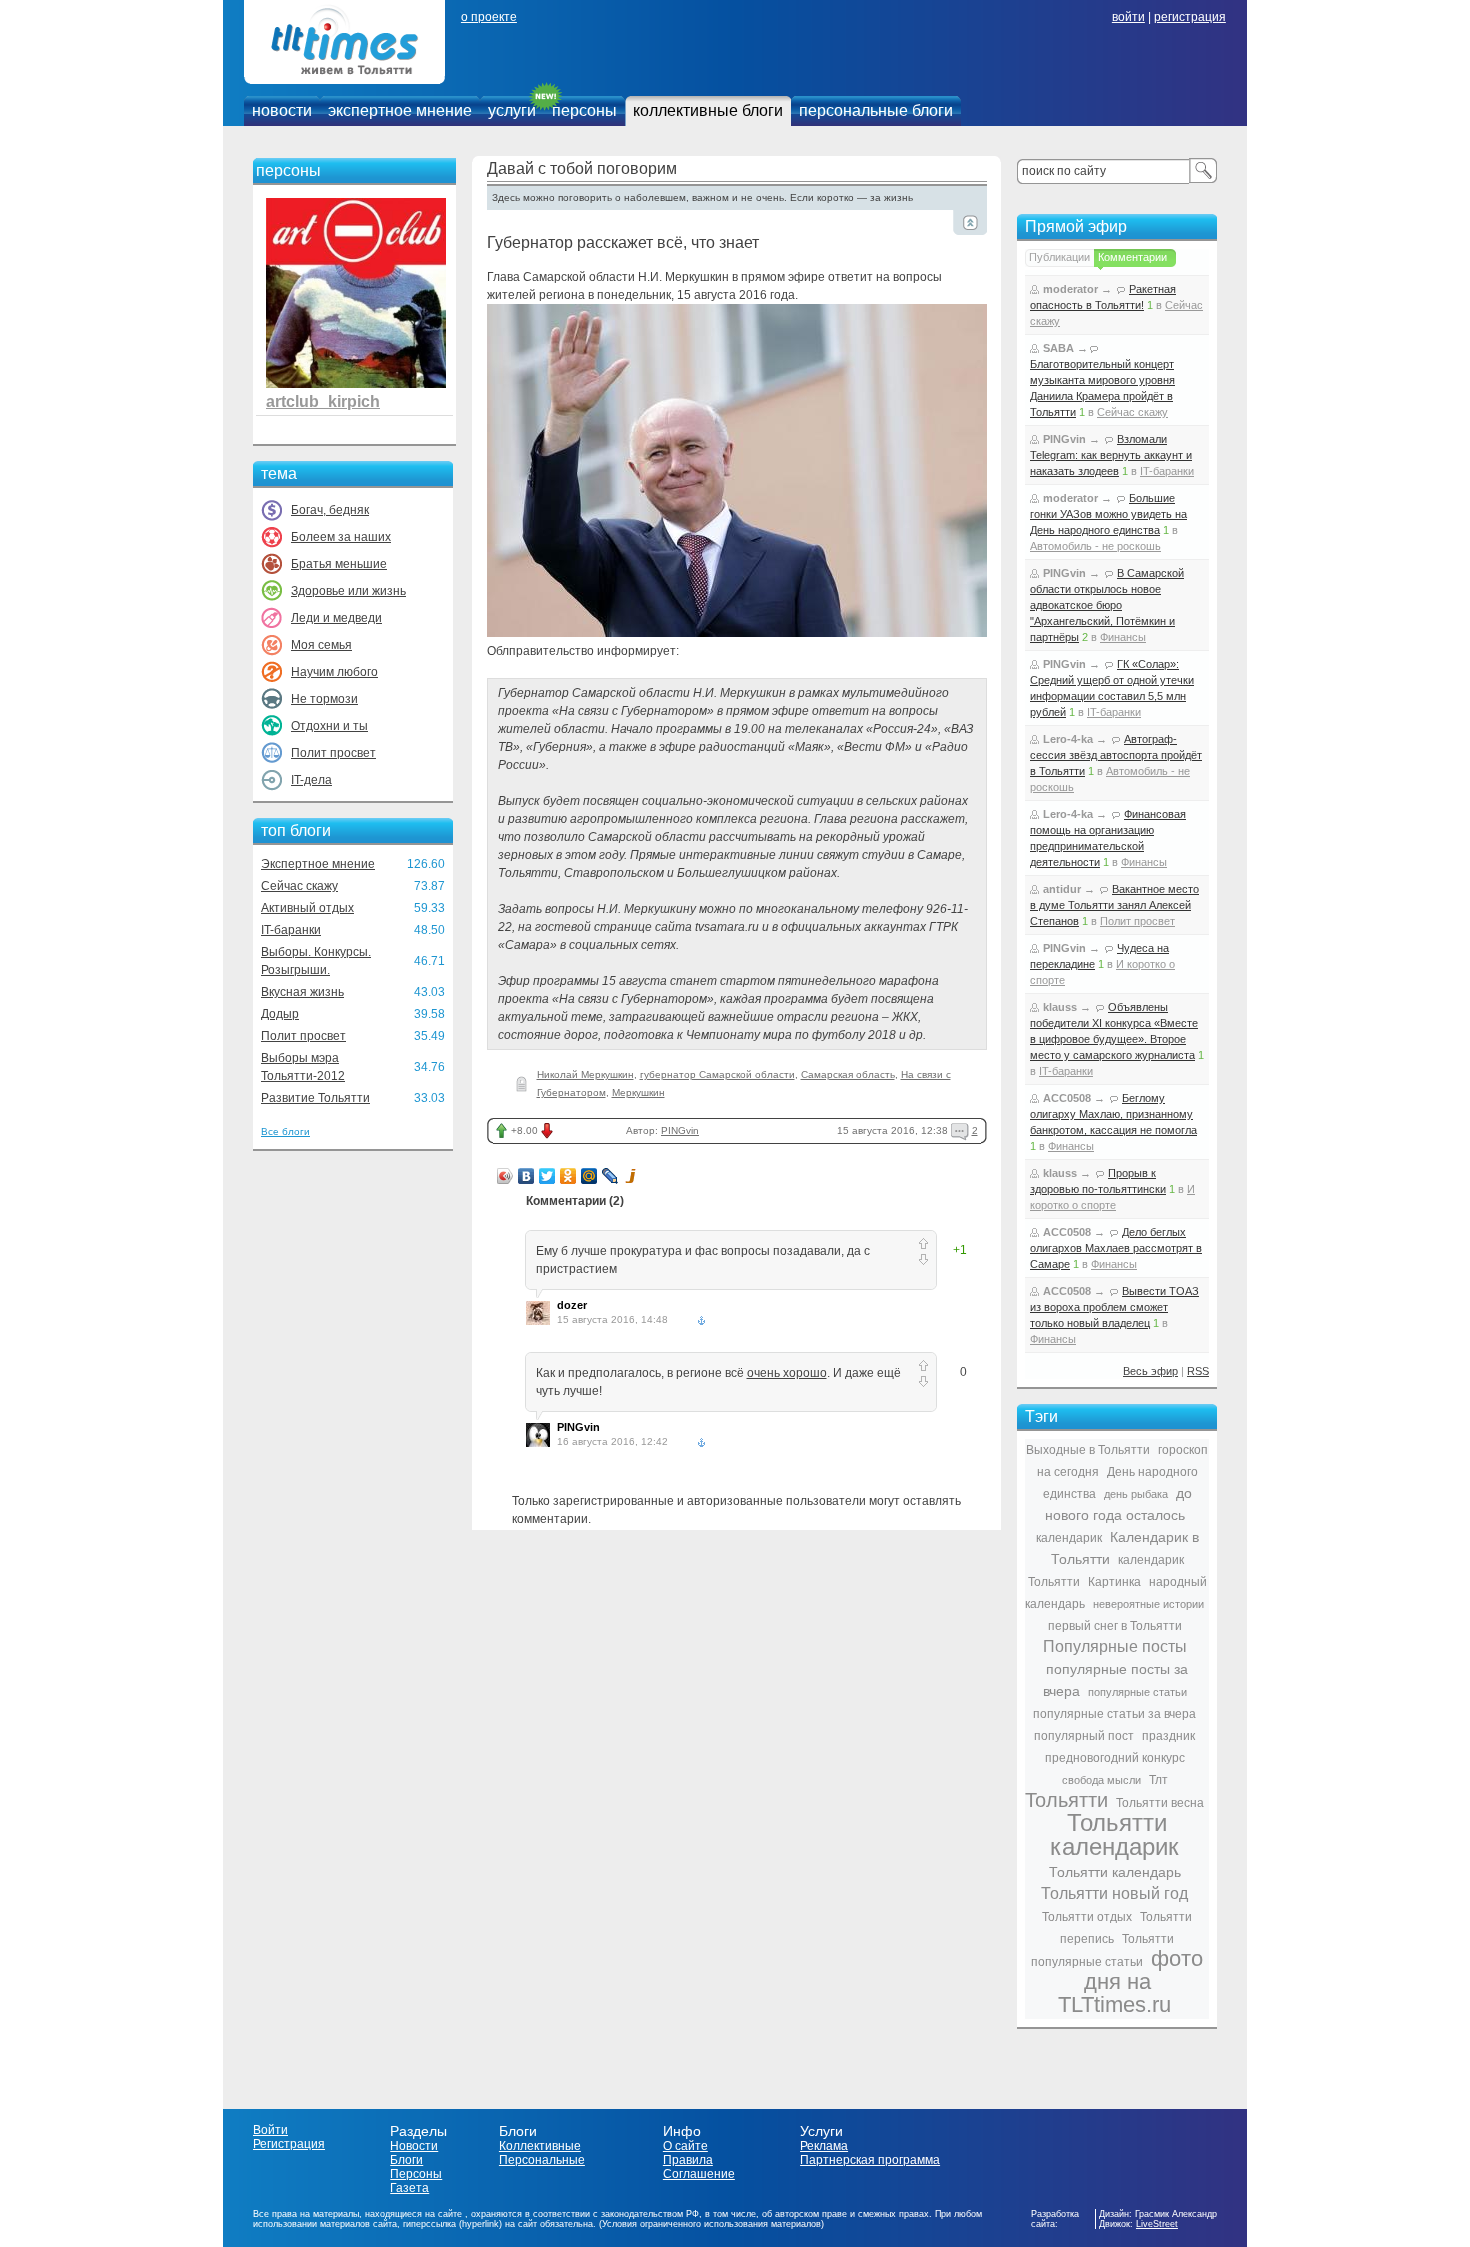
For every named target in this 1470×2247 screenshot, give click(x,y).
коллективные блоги (708, 110)
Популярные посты (1115, 1646)
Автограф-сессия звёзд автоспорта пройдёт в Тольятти (1116, 755)
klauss (1060, 1007)
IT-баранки (291, 930)
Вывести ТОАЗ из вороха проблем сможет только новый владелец (1114, 1307)
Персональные (542, 2160)
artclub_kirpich (323, 401)
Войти (270, 2130)
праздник (1168, 1736)
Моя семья (321, 645)
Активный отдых (307, 908)
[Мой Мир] (589, 1176)
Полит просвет (333, 753)
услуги (512, 110)
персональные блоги (876, 110)
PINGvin (680, 1130)
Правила (688, 2160)
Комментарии (1132, 257)
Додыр (280, 1014)
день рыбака (1136, 1494)
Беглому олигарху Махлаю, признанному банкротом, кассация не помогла (1113, 1114)
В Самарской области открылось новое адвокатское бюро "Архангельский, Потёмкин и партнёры (1107, 605)
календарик (1069, 1538)
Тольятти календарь (1115, 1872)
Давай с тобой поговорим (582, 168)
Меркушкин (638, 1092)
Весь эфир (1150, 1371)
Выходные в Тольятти (1088, 1450)
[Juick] (631, 1176)
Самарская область (848, 1074)
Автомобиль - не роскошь (1095, 546)
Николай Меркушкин (585, 1074)
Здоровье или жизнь (348, 591)
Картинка (1114, 1582)
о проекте (489, 17)
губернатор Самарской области (717, 1074)
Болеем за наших (341, 537)
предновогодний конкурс (1115, 1758)
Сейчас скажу (299, 886)
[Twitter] (547, 1176)
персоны (584, 110)
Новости (414, 2146)
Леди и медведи (336, 618)
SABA (1058, 348)
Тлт (1158, 1780)
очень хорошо (787, 1373)
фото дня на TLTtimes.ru (1130, 1981)
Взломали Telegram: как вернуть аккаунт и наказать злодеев (1111, 455)
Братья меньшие (339, 564)
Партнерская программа (870, 2160)
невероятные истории (1148, 1604)
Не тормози (324, 699)
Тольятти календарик (1114, 1834)
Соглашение (699, 2174)
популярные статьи (1137, 1692)
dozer (572, 1305)
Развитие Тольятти (315, 1098)
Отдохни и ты (329, 726)
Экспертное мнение (318, 864)
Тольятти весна (1160, 1803)
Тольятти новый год (1114, 1893)
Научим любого (334, 672)
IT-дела (311, 780)
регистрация (1190, 17)
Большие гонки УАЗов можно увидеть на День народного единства (1108, 514)
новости (282, 110)
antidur (1062, 889)
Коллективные (540, 2146)
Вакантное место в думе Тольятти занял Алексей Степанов (1114, 905)
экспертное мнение (400, 110)
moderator (1070, 289)
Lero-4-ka (1068, 739)
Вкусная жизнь (302, 992)
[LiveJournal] (610, 1176)
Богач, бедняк (330, 510)
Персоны (416, 2174)
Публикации (1059, 257)
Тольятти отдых (1087, 1917)
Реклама (824, 2146)
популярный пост (1084, 1736)
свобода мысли (1101, 1780)
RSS (1198, 1371)
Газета (409, 2188)
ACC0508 (1067, 1098)
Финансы (1123, 637)
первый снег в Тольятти (1115, 1626)
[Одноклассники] (568, 1176)
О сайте (685, 2146)
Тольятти (1066, 1800)
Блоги (406, 2160)
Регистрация (289, 2144)
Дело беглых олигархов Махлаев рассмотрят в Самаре (1116, 1248)
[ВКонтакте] (526, 1176)
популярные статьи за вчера (1114, 1714)
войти (1128, 17)
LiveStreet (1157, 2224)
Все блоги (285, 1131)
